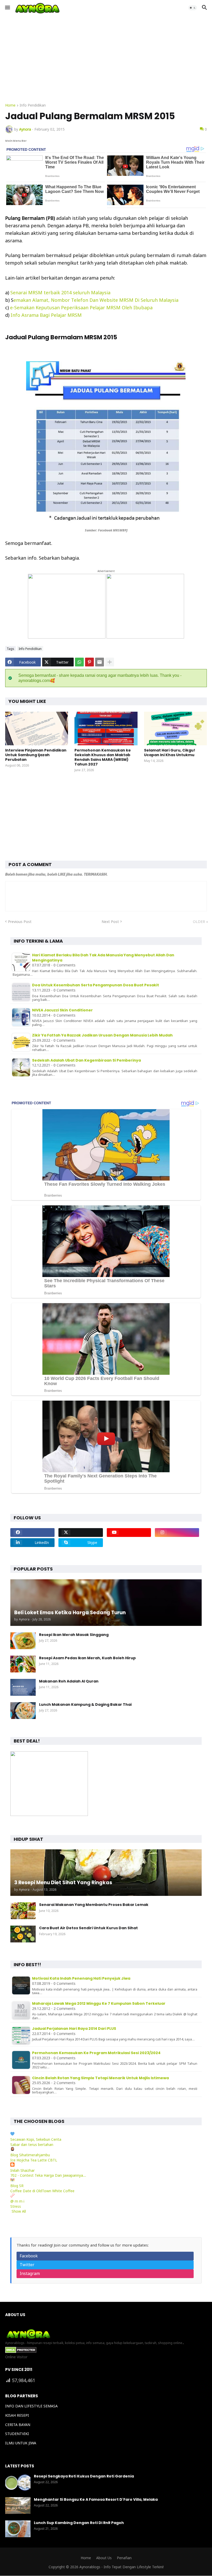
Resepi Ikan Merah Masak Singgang (74, 1635)
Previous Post (20, 922)
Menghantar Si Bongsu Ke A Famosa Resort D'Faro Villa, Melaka (96, 2499)
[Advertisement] (106, 59)
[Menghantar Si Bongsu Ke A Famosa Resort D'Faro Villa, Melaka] (18, 2506)
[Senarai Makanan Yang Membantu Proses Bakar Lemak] (23, 1911)
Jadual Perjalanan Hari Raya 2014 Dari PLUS (74, 2029)
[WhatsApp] (79, 662)
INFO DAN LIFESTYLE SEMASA (31, 2406)
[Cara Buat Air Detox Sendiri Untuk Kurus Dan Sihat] (23, 1934)
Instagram (30, 2273)
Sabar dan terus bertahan (32, 2145)
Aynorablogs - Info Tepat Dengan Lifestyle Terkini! (122, 2567)
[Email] (100, 662)
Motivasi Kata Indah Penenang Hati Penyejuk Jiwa (81, 1978)
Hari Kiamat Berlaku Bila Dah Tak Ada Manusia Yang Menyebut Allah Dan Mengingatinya (103, 958)
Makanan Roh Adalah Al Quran (69, 1681)
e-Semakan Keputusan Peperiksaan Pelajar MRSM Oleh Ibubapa (81, 307)
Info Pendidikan (33, 106)
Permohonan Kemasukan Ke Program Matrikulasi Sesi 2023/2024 (96, 2053)
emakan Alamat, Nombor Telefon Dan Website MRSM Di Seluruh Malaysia (96, 300)
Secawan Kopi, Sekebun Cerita (36, 2139)
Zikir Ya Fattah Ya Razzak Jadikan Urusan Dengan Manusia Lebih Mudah (102, 1035)
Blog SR (17, 2186)
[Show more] (110, 662)
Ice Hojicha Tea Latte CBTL (34, 2160)
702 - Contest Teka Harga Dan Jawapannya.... (48, 2175)
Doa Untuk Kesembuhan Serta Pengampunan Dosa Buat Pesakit (96, 985)
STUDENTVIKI (17, 2434)
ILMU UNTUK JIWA (21, 2443)
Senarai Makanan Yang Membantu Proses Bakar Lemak (94, 1905)
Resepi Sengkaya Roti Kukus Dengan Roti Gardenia (84, 2476)
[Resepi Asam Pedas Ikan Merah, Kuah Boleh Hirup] (23, 1664)
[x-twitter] (81, 1533)
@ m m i (17, 2201)
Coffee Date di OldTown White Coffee (42, 2191)
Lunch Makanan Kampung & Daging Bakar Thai (85, 1704)
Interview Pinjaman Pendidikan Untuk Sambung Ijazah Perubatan (36, 755)
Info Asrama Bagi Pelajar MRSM (46, 315)
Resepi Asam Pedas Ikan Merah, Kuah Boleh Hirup (87, 1658)
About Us (104, 2558)
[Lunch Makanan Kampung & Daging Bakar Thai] (23, 1711)
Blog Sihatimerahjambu (30, 2155)
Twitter (27, 2265)
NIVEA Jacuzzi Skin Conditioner (62, 1010)
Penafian (124, 2558)
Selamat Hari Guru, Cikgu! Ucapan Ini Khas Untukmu (170, 753)
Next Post (110, 922)
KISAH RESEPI (17, 2415)
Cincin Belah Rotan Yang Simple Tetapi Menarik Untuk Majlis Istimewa (100, 2078)
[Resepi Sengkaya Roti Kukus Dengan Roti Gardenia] (18, 2482)
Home (10, 106)
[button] (7, 8)
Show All (19, 2211)
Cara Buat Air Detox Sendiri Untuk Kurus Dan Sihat (88, 1928)
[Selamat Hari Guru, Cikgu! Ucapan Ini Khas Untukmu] (175, 729)
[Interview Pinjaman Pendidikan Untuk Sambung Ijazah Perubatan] (37, 729)
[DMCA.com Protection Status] (21, 2352)
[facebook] (32, 1533)
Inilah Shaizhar (22, 2170)
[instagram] (177, 1533)
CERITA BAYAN (18, 2425)
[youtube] (129, 1533)
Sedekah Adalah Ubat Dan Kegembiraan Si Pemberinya (86, 1060)
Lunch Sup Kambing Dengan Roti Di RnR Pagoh (79, 2523)
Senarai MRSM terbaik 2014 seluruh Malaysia (60, 292)
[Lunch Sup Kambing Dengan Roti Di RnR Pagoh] (18, 2529)
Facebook (29, 2256)
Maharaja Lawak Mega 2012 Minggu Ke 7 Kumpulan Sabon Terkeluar (99, 2003)
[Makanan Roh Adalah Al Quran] (23, 1687)
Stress (16, 2206)
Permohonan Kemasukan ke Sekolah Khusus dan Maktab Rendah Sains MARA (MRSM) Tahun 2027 (103, 757)
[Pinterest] (89, 662)
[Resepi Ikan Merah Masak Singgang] (23, 1641)
